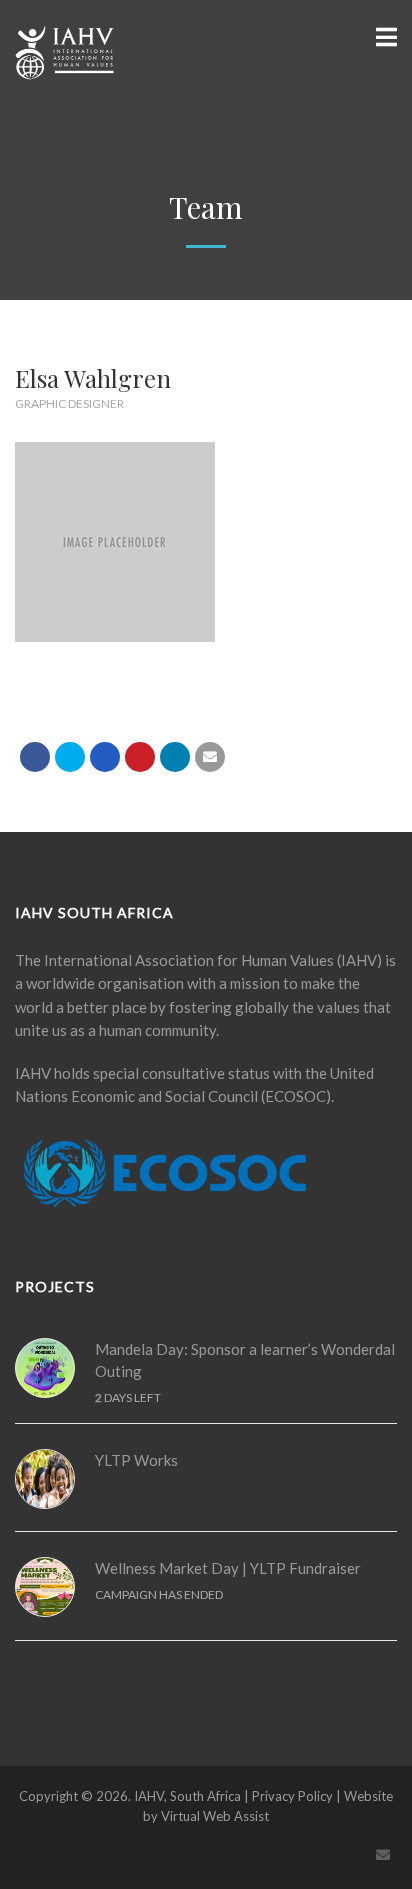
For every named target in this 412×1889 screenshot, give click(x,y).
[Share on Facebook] (35, 757)
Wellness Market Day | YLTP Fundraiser (228, 1568)
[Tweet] (70, 757)
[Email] (210, 757)
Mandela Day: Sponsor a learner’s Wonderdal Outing (245, 1360)
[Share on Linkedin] (175, 757)
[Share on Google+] (105, 757)
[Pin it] (140, 757)
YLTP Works (136, 1460)
